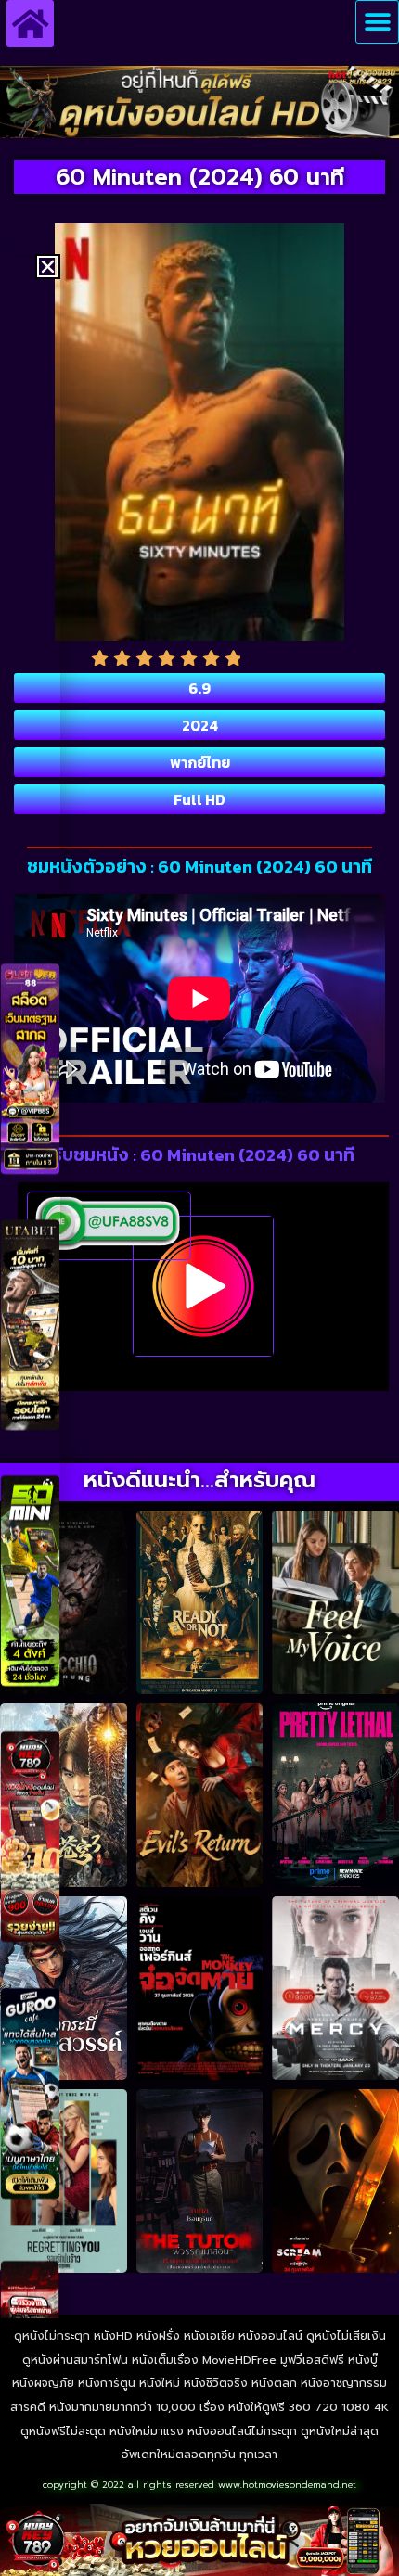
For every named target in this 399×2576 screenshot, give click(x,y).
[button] (377, 22)
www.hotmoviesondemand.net (287, 2485)
